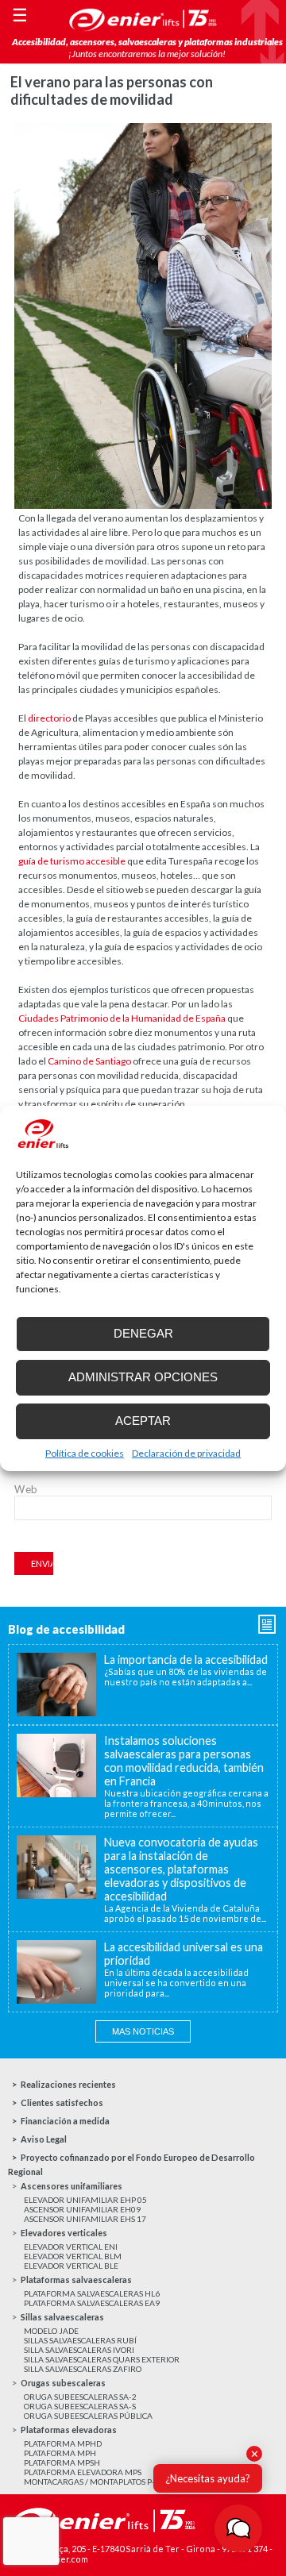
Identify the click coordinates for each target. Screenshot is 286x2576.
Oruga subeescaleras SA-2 (80, 2397)
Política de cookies (85, 1453)
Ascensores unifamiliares (71, 2186)
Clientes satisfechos (62, 2102)
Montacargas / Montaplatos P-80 (94, 2482)
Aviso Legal (44, 2139)
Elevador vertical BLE (71, 2266)
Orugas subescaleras (63, 2383)
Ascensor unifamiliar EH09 (82, 2209)
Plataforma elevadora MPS (83, 2472)
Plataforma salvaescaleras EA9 (92, 2303)
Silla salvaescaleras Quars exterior (102, 2359)
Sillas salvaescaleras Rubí (80, 2340)
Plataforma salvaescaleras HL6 (92, 2293)
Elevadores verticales (64, 2233)
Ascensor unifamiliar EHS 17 (85, 2219)
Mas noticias (143, 2031)
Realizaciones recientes (68, 2084)
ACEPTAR (143, 1421)
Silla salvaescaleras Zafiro (83, 2369)
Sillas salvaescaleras (62, 2317)
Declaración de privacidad (186, 1453)
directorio (49, 718)
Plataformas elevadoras (69, 2430)
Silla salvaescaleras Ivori (79, 2350)
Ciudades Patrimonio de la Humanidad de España (122, 1018)
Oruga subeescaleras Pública (88, 2416)
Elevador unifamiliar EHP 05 (85, 2200)
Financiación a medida (65, 2121)
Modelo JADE (51, 2331)
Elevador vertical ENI (71, 2247)
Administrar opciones (143, 1377)
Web (26, 1489)
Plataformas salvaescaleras (76, 2280)
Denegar (143, 1333)
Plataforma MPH (60, 2453)
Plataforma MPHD (63, 2443)
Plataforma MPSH (62, 2462)
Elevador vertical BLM (73, 2256)
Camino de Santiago (89, 1061)
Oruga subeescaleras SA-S (80, 2406)
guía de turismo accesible (72, 861)
